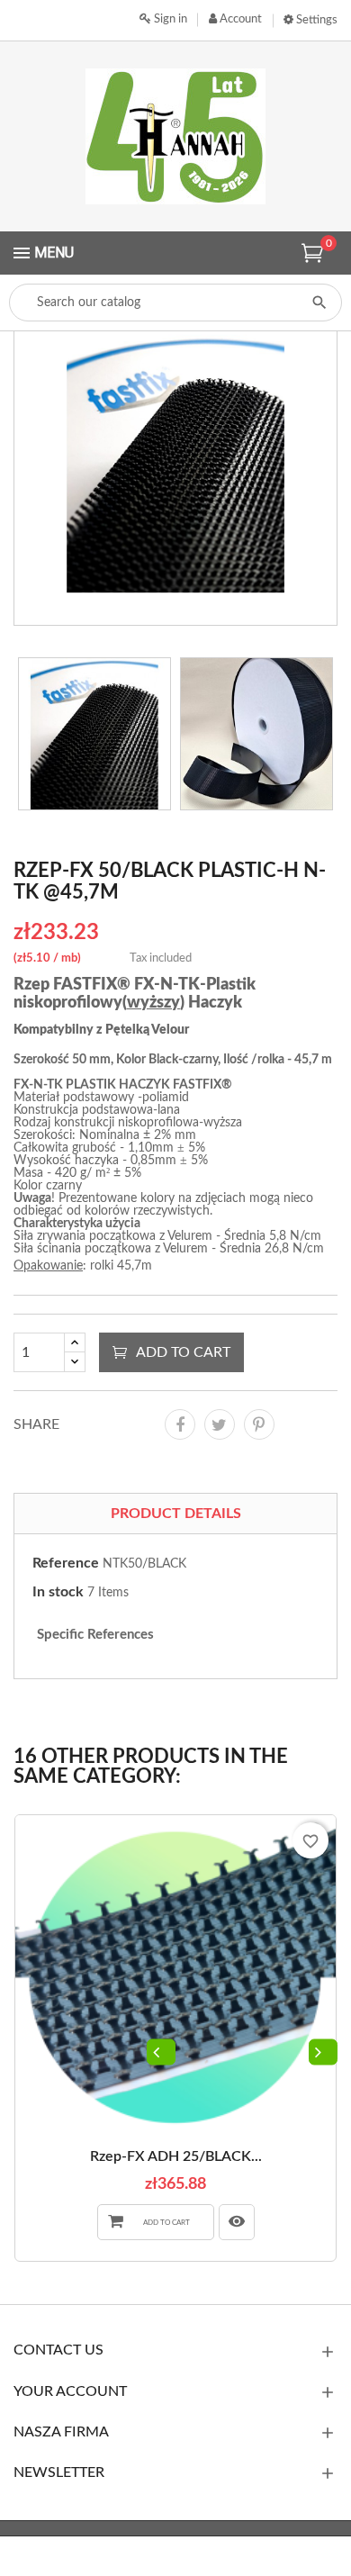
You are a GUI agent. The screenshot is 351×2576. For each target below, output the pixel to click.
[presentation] (161, 2052)
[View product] (237, 2222)
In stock (58, 1592)
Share (180, 1424)
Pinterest (259, 1424)
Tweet (220, 1424)
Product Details (176, 1514)
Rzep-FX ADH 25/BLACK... (176, 2156)
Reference (66, 1563)
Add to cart (183, 1352)
